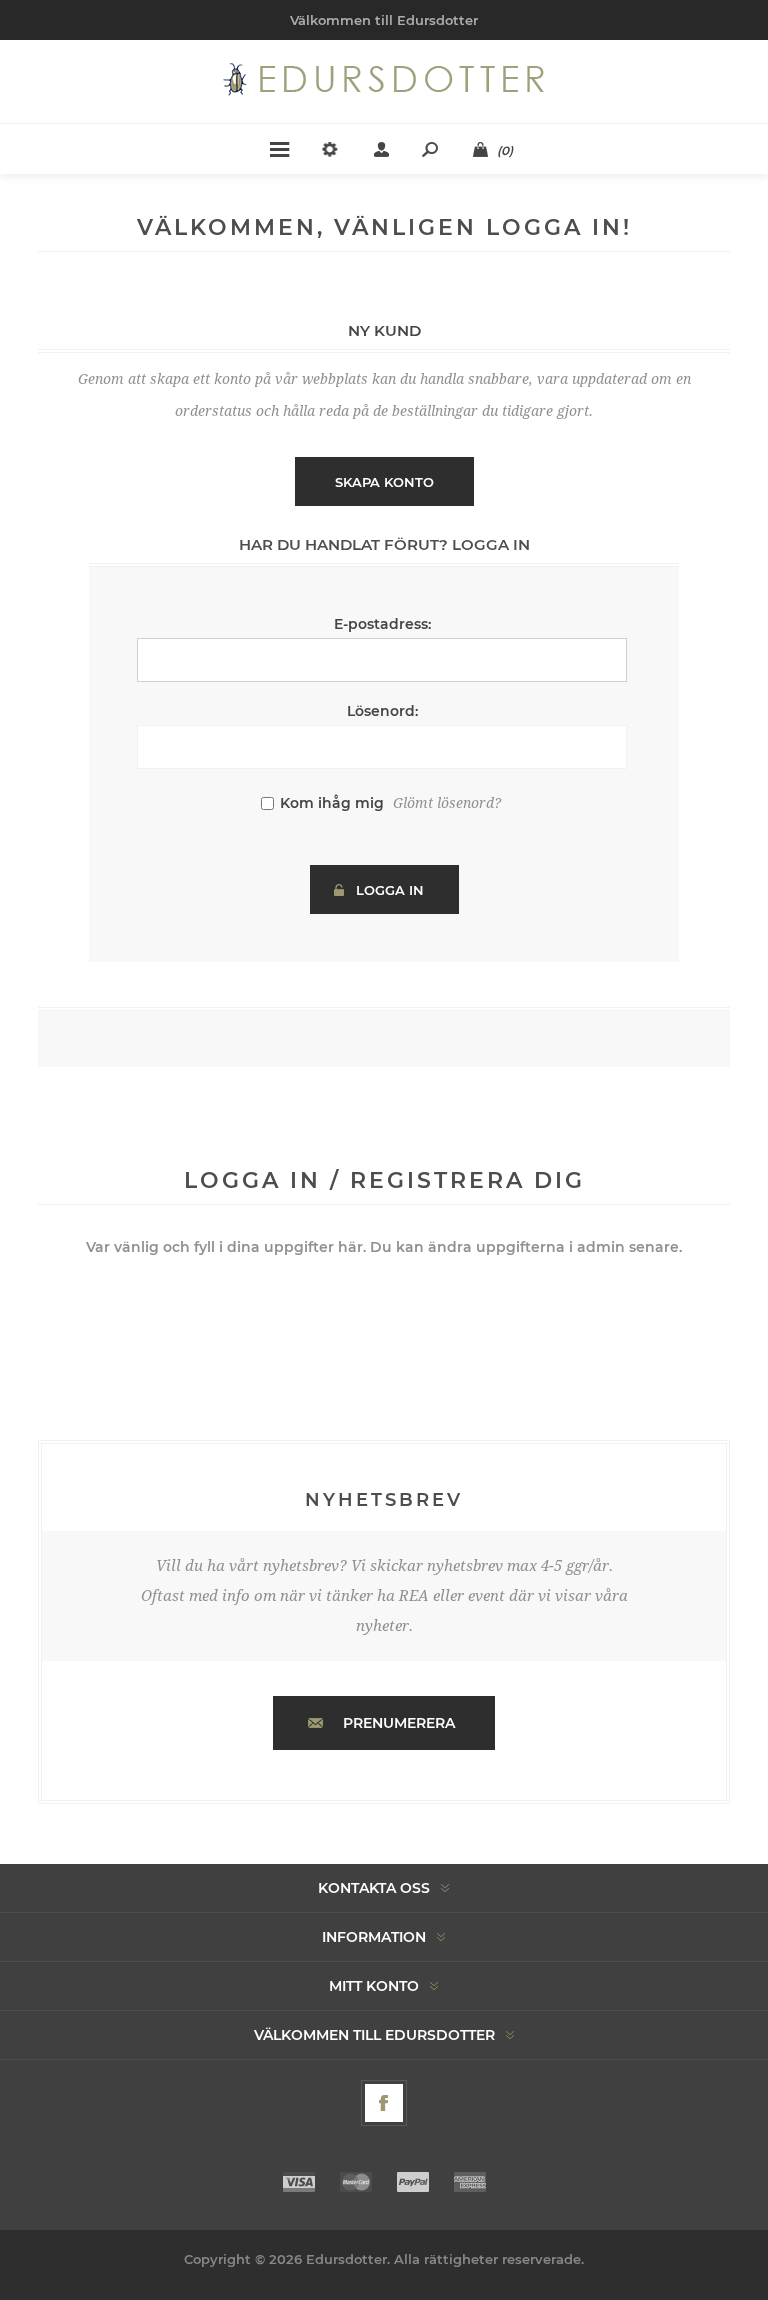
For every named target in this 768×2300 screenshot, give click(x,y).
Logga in (390, 890)
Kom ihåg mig (332, 803)
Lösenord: (382, 711)
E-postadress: (382, 624)
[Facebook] (384, 2103)
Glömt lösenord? (447, 803)
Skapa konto (384, 482)
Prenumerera (399, 1723)
